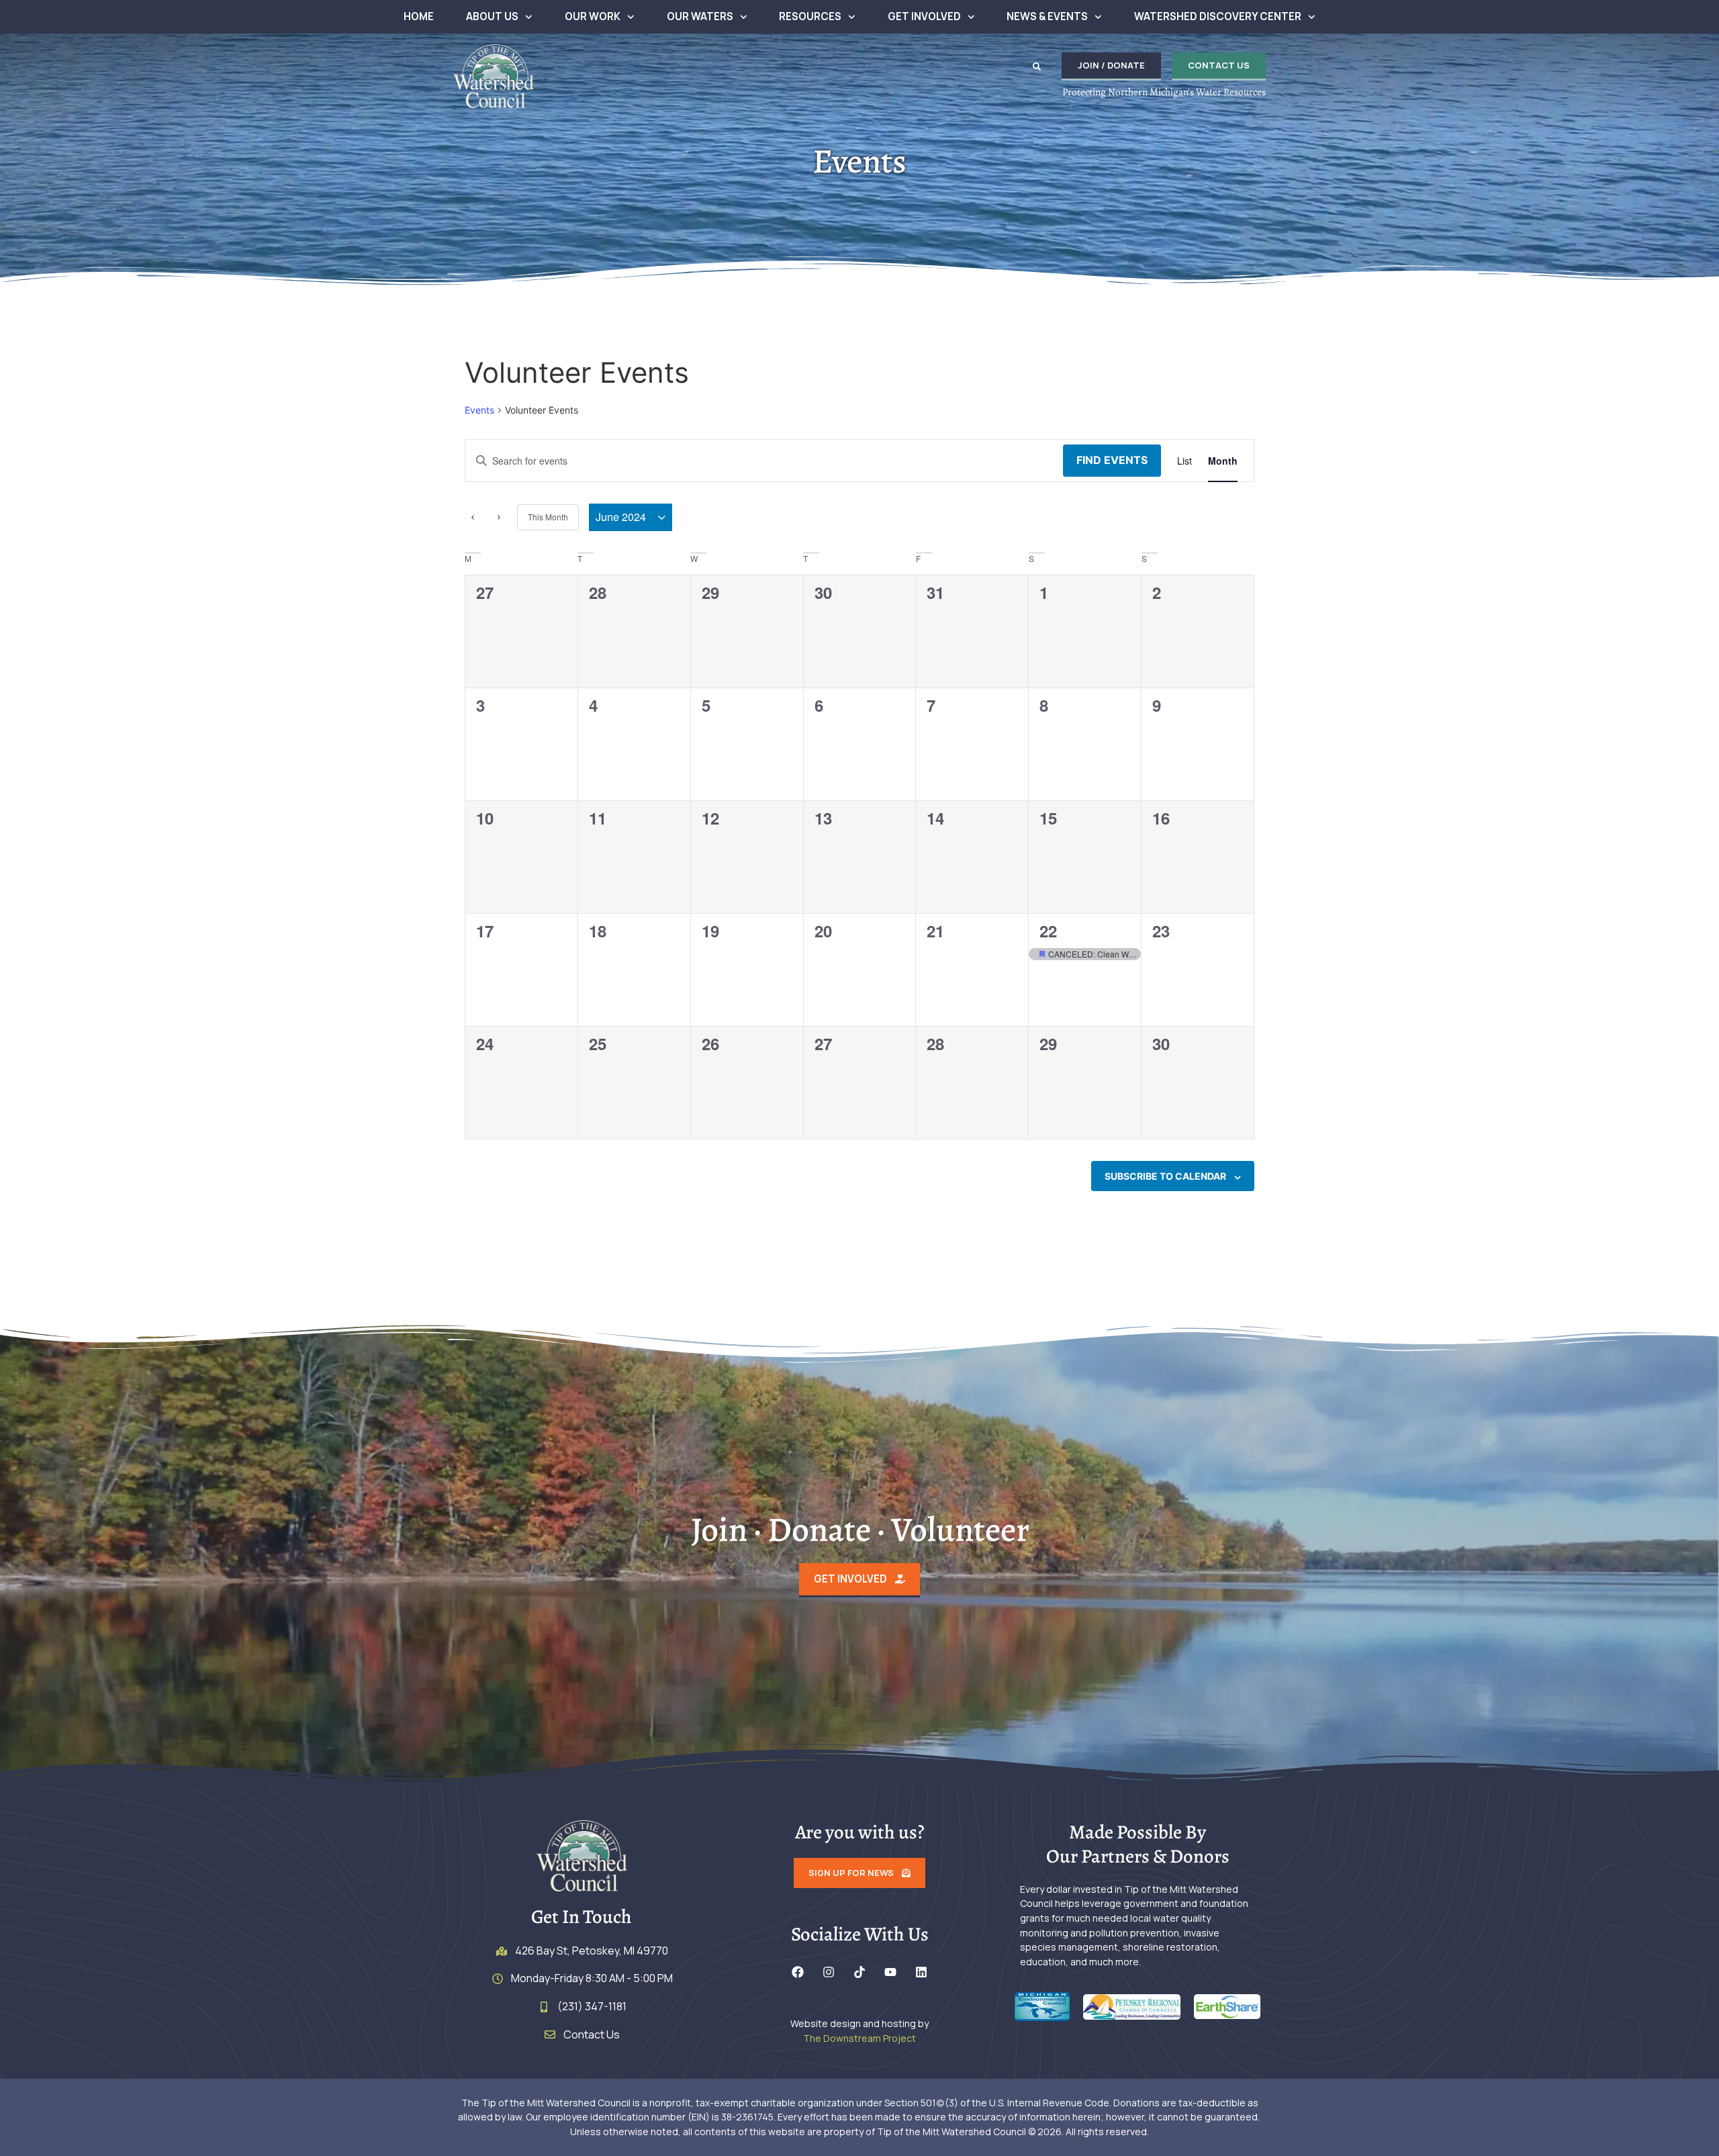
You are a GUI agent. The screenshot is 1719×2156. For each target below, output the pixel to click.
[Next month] (499, 518)
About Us (492, 16)
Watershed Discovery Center (1218, 16)
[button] (1037, 66)
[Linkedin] (921, 1972)
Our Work (593, 16)
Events (479, 410)
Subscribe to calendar (1165, 1176)
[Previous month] (473, 518)
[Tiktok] (859, 1972)
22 (1048, 931)
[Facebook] (798, 1972)
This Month (548, 517)
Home (419, 16)
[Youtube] (890, 1972)
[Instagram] (829, 1972)
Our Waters (700, 16)
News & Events (1047, 16)
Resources (810, 16)
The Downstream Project (859, 2038)
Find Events (1112, 460)
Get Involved (924, 16)
